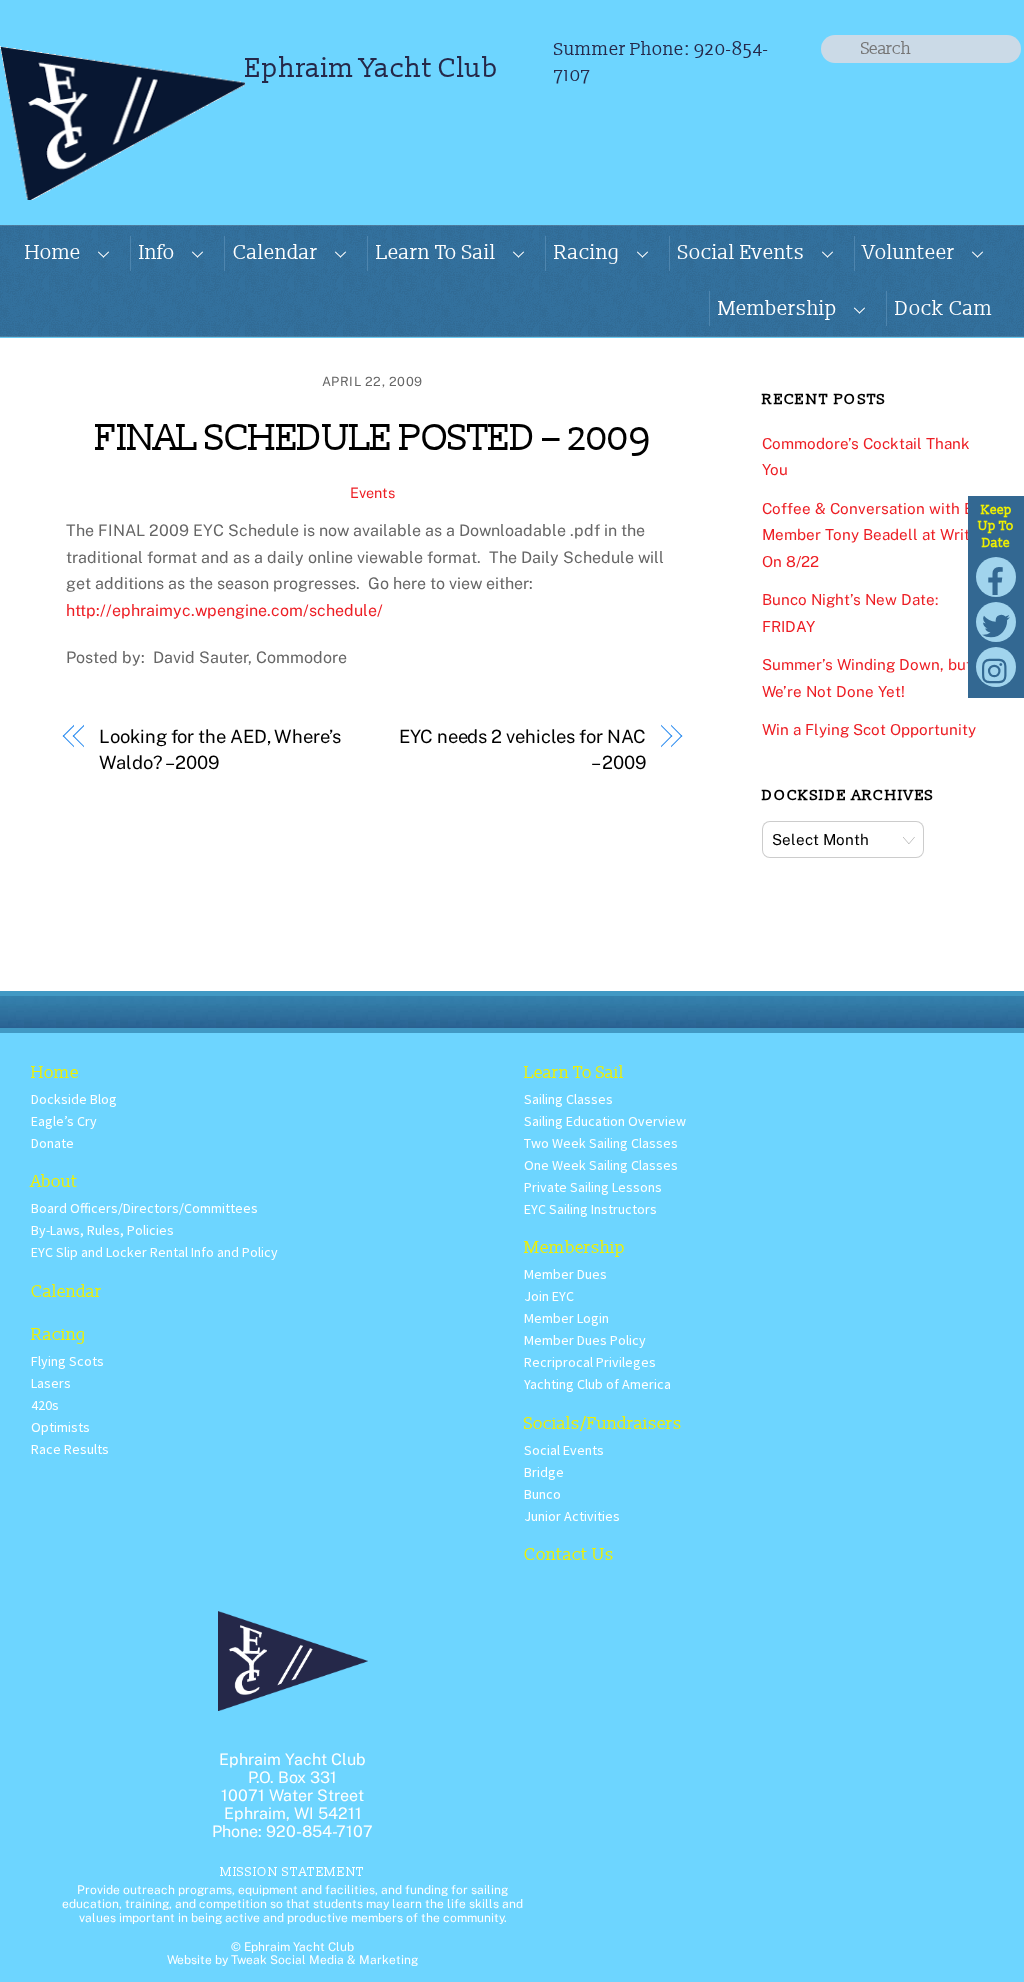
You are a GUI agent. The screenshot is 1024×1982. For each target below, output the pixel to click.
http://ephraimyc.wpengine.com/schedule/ (224, 610)
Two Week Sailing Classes (601, 1143)
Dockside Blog (74, 1099)
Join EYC (549, 1296)
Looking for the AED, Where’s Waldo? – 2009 (219, 749)
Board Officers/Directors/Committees (144, 1208)
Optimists (60, 1427)
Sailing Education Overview (605, 1121)
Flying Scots (67, 1361)
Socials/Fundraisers (603, 1423)
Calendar (275, 253)
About (54, 1181)
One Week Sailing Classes (601, 1165)
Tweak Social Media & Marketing (324, 1960)
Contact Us (569, 1554)
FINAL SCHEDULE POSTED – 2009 (372, 438)
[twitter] (996, 620)
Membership (777, 309)
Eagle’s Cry (64, 1121)
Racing (587, 253)
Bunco (542, 1494)
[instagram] (996, 665)
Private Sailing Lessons (593, 1187)
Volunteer (909, 253)
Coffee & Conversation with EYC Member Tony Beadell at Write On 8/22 (877, 535)
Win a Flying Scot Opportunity (869, 729)
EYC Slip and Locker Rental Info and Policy (154, 1252)
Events (372, 492)
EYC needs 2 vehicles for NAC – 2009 (522, 749)
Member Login (566, 1318)
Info (157, 253)
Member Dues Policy (585, 1340)
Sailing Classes (568, 1099)
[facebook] (996, 575)
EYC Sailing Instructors (590, 1209)
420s (45, 1405)
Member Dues (565, 1274)
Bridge (544, 1472)
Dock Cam (943, 309)
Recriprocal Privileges (590, 1362)
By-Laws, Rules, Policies (102, 1230)
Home (53, 253)
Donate (52, 1143)
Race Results (70, 1449)
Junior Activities (572, 1516)
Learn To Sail (436, 253)
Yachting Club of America (597, 1384)
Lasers (51, 1383)
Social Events (741, 253)
